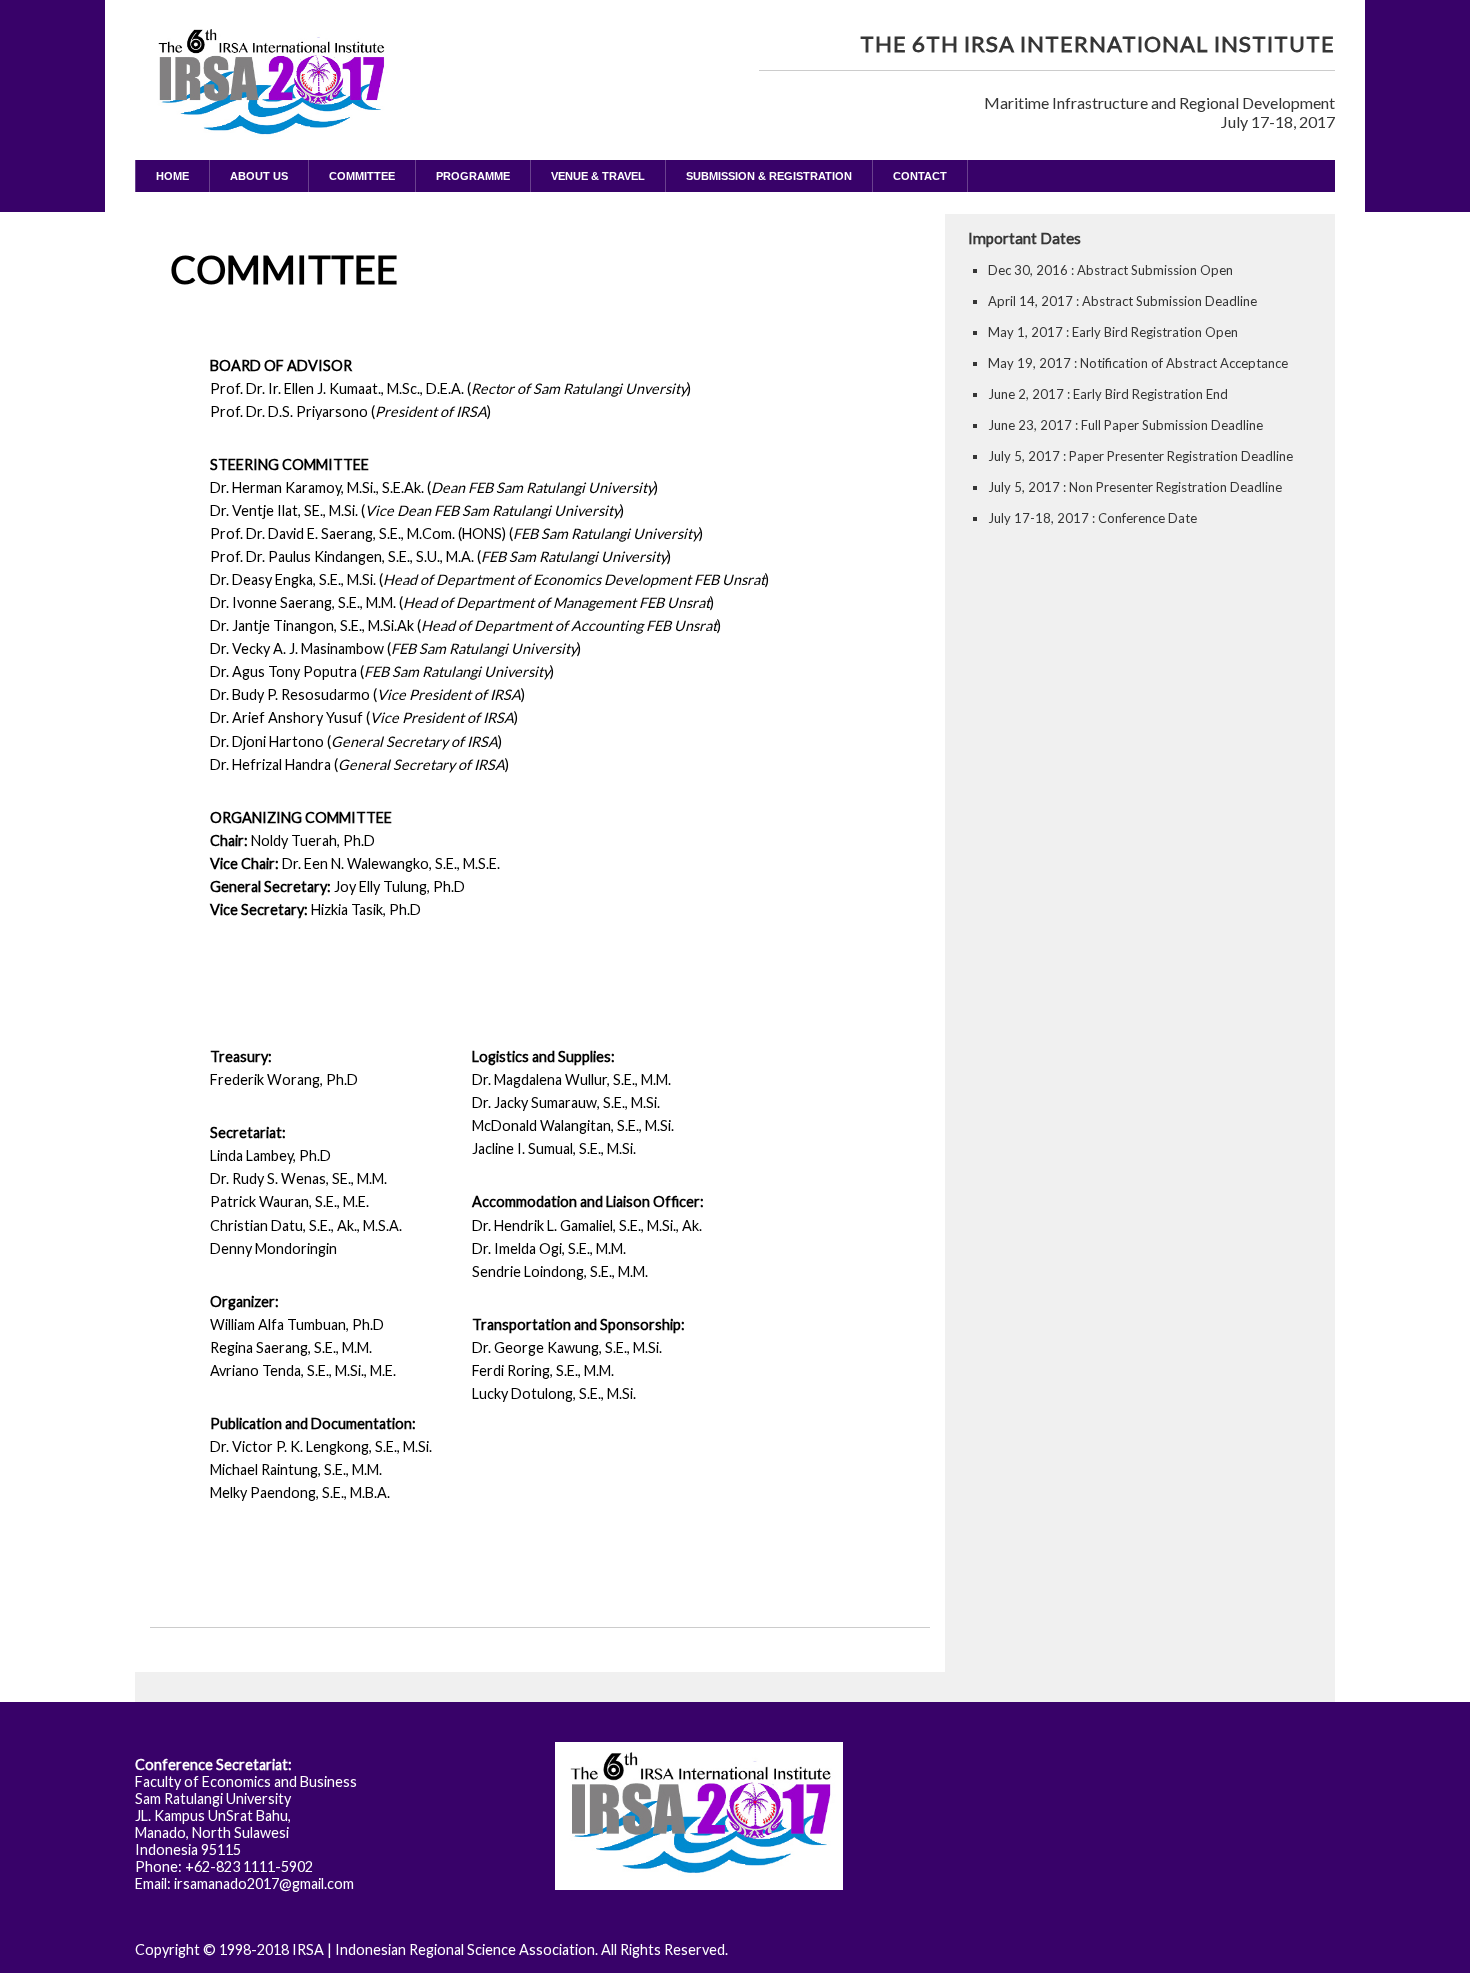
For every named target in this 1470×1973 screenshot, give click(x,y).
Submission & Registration (769, 176)
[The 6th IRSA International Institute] (270, 111)
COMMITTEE (362, 176)
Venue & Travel (598, 176)
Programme (473, 176)
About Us (259, 176)
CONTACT (920, 176)
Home (172, 176)
